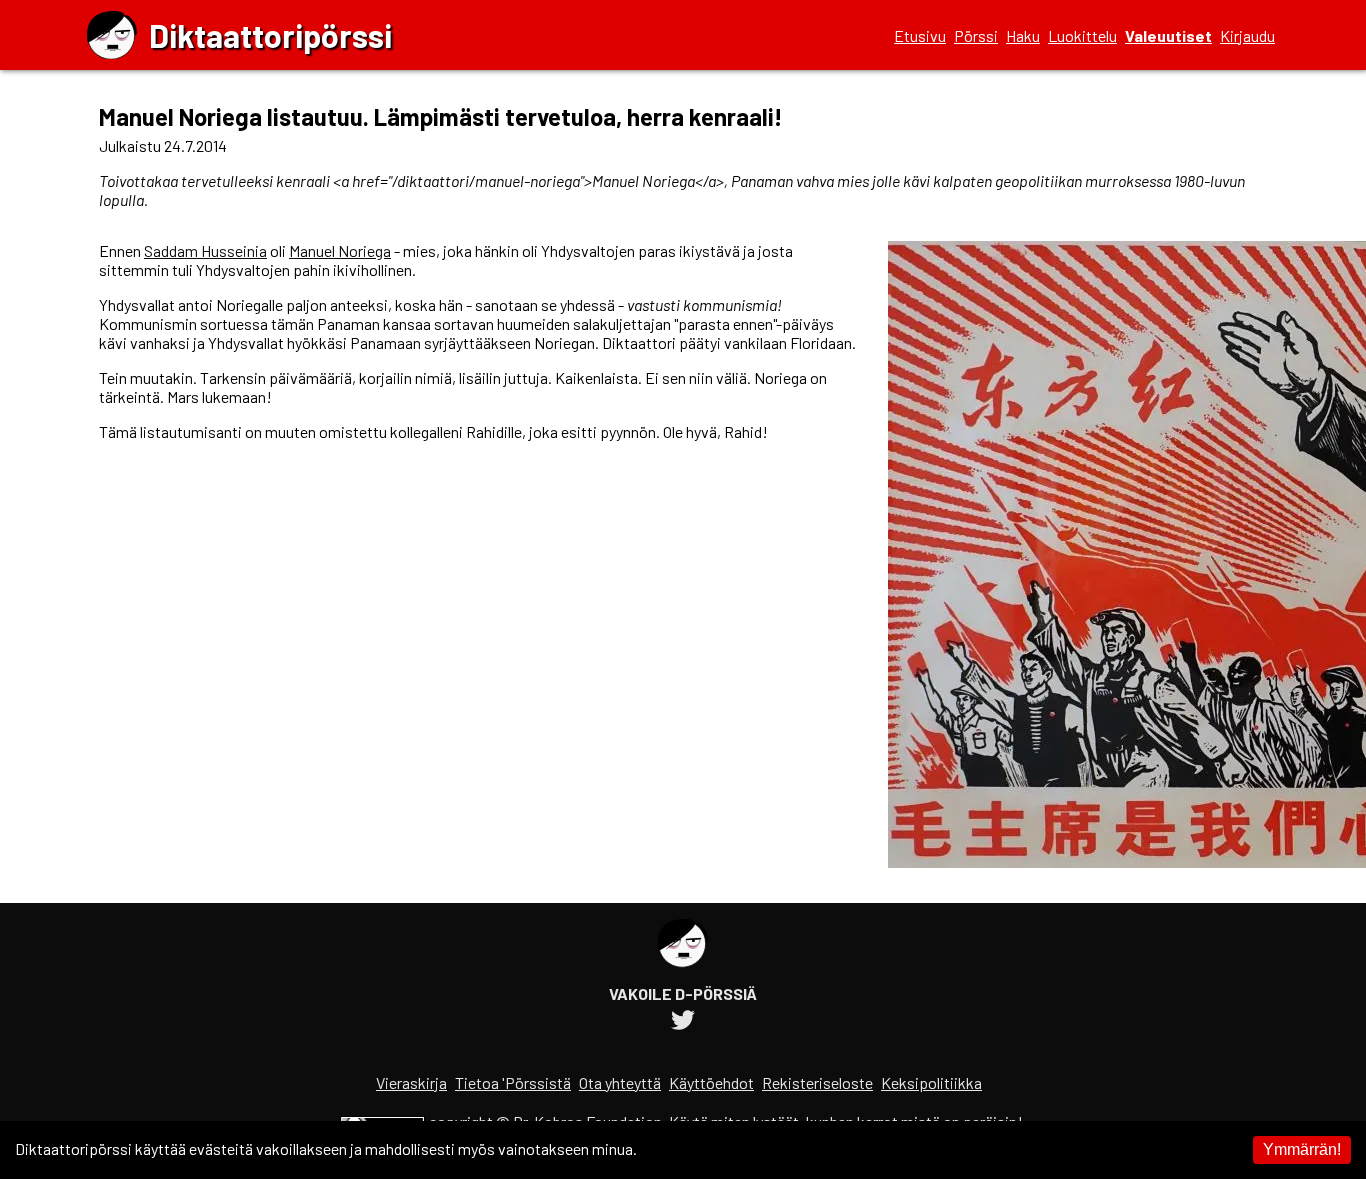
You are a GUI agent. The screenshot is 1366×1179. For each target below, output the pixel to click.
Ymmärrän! (1302, 1149)
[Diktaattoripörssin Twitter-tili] (683, 1022)
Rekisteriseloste (817, 1082)
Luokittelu (1082, 35)
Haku (1023, 35)
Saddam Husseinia (205, 250)
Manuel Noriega (340, 250)
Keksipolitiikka (931, 1082)
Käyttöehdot (711, 1082)
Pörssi (976, 35)
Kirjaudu (1247, 35)
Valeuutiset (1168, 35)
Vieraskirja (411, 1082)
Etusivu (920, 35)
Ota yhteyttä (620, 1082)
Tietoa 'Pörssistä (513, 1082)
